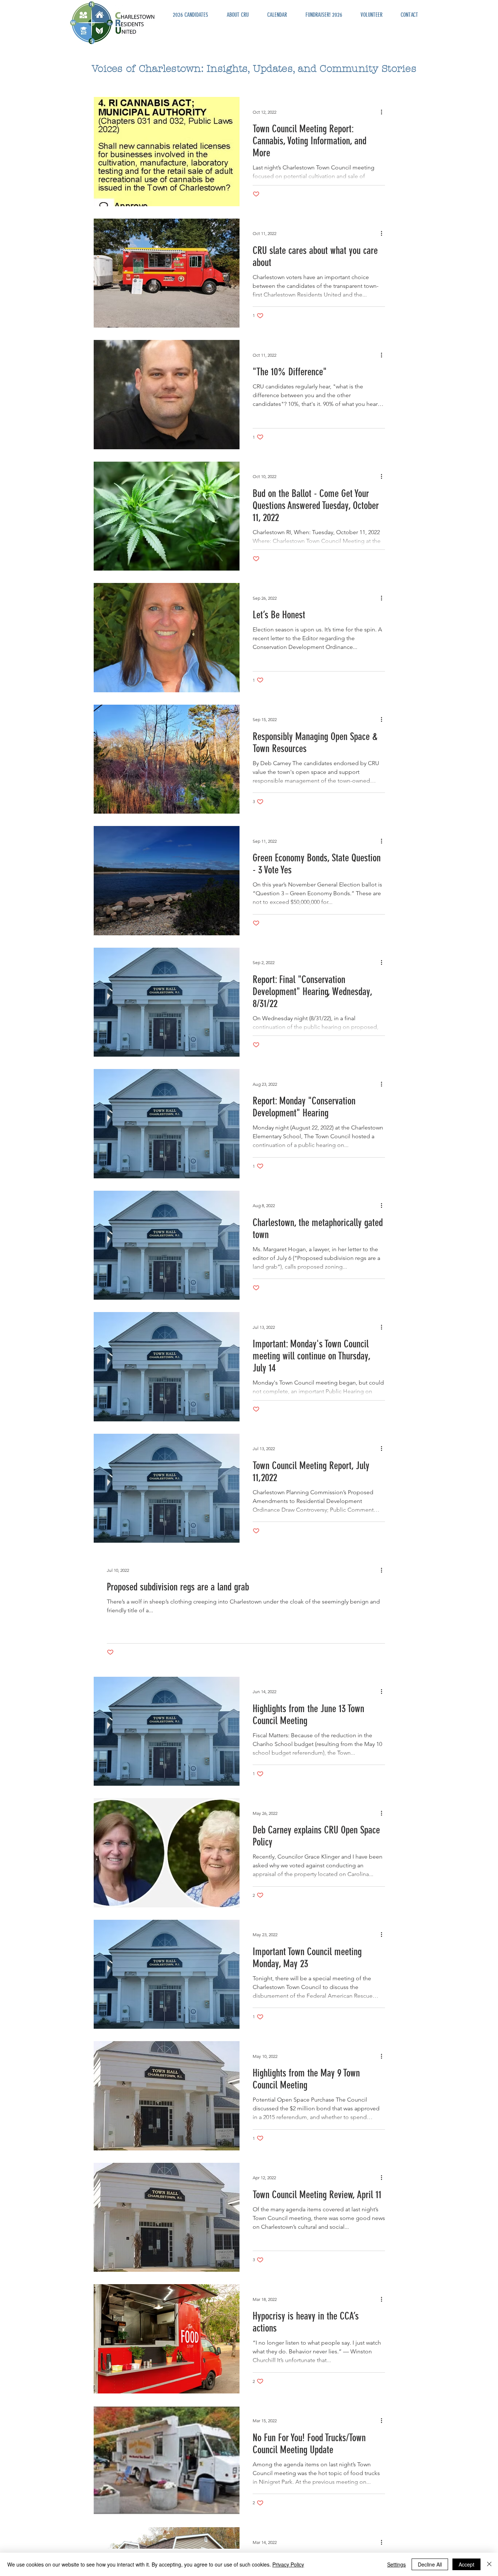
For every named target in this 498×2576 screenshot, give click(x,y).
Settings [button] (396, 2564)
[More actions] (384, 112)
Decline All (430, 2564)
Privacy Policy (288, 2564)
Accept (466, 2564)
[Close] (489, 2564)
